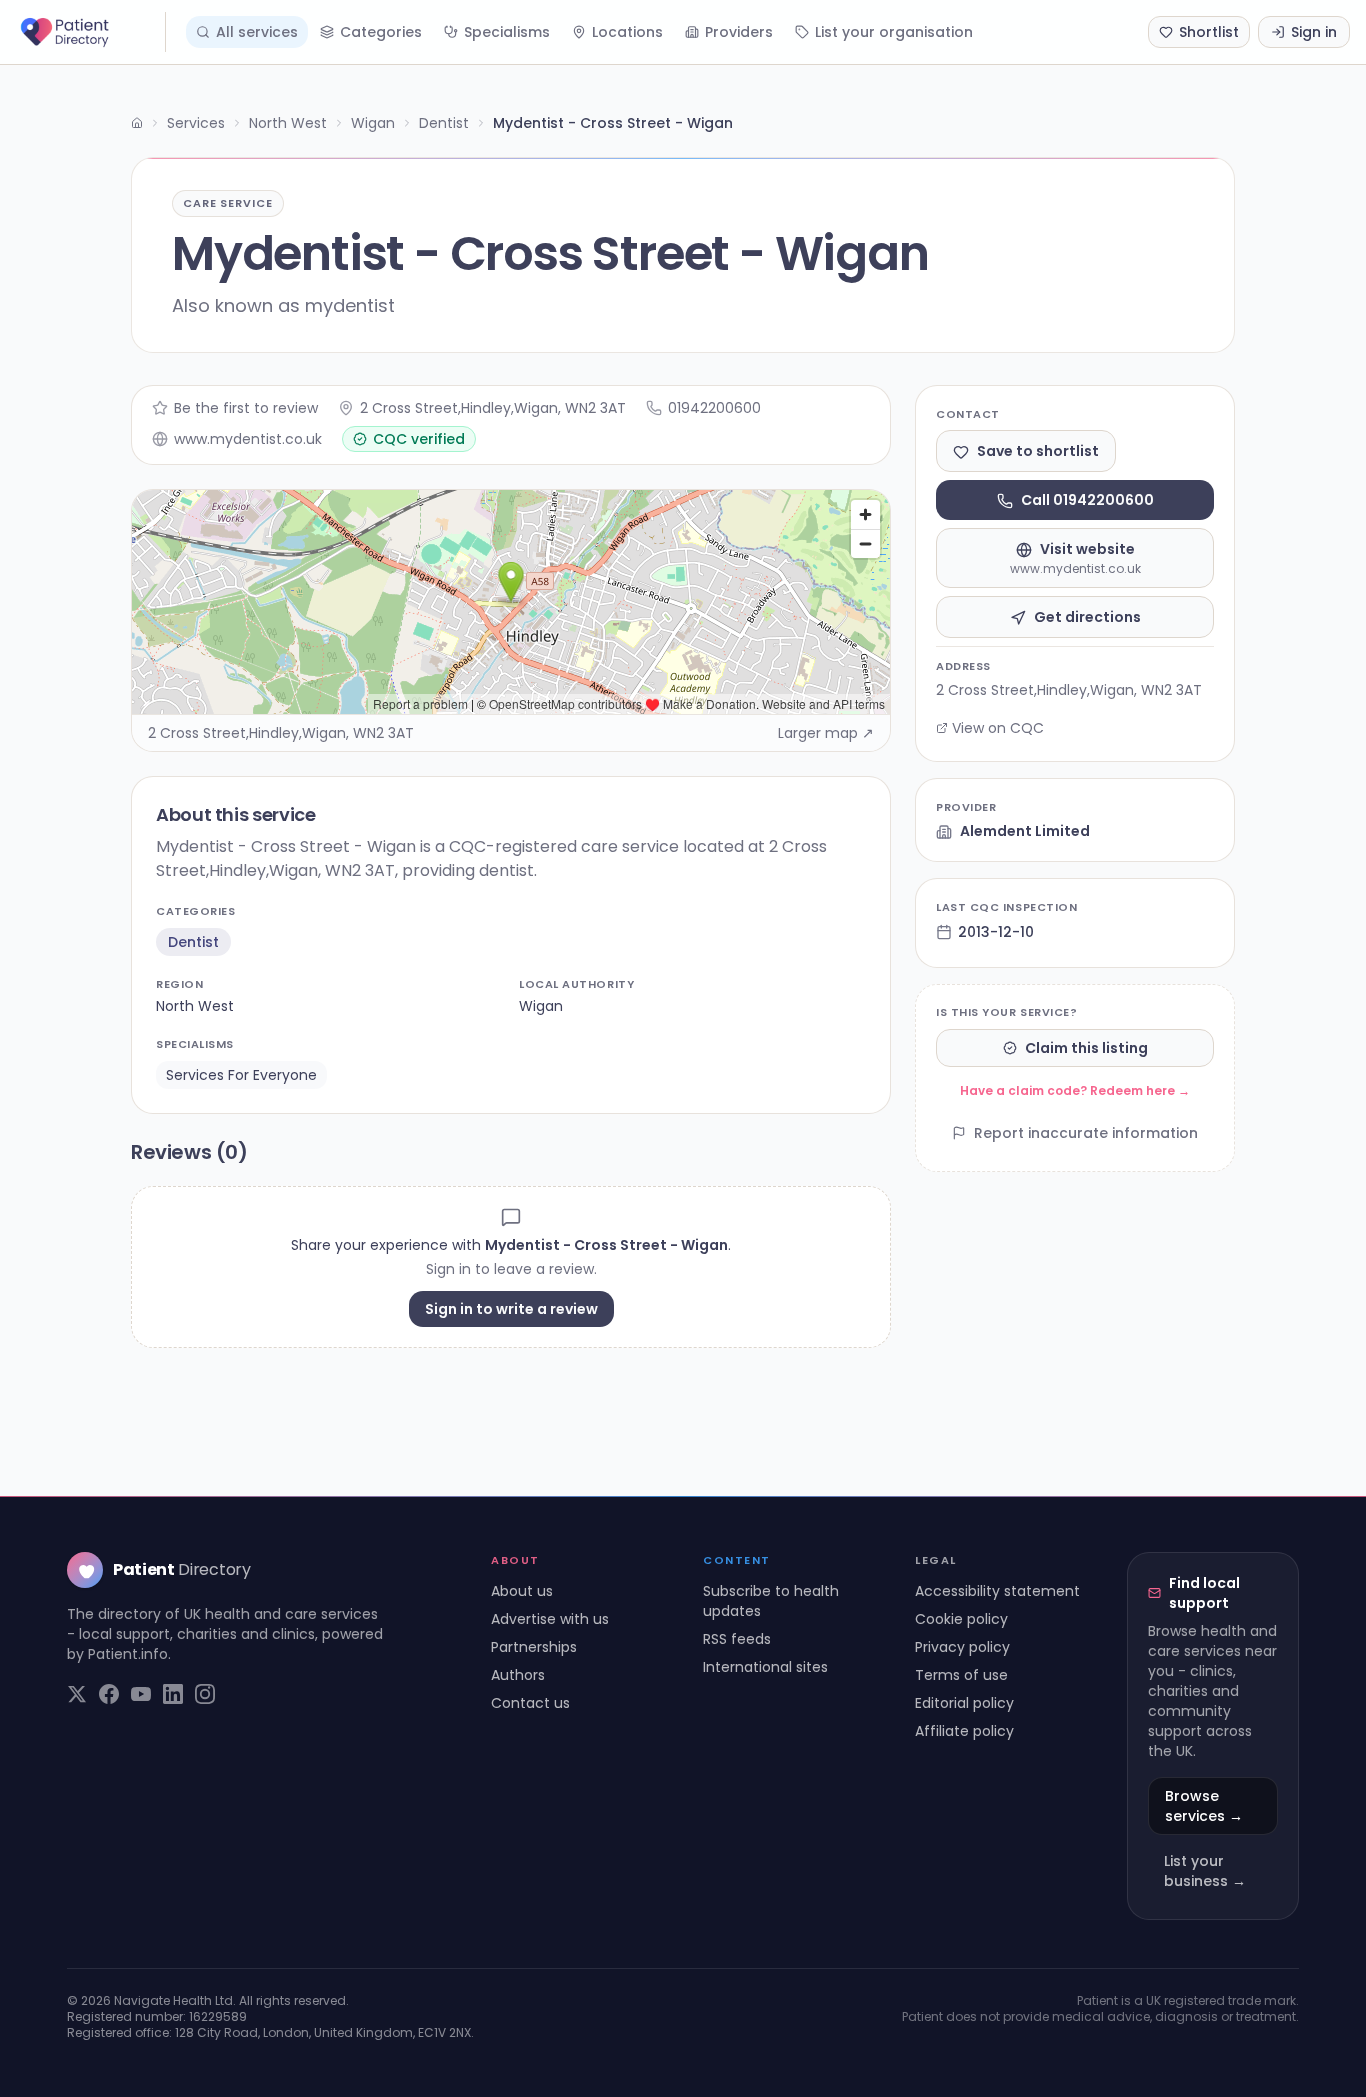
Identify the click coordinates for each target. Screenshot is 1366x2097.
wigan (541, 1006)
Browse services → (1204, 1806)
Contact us (530, 1703)
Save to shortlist (1038, 452)
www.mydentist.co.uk (248, 439)
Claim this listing (1086, 1048)
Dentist (444, 123)
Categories (381, 32)
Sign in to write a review (511, 1309)
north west (195, 1006)
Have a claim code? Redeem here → (1075, 1090)
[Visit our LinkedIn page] (173, 1694)
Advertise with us (550, 1619)
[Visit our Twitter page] (77, 1694)
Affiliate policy (964, 1731)
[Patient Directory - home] (91, 32)
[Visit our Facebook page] (109, 1694)
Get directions (1087, 618)
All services (257, 32)
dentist (193, 942)
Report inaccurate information (1086, 1133)
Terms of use (961, 1675)
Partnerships (534, 1647)
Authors (518, 1675)
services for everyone (241, 1075)
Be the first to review (246, 408)
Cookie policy (961, 1619)
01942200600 (714, 408)
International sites (765, 1667)
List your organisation (894, 32)
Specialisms (507, 32)
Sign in (1314, 32)
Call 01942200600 (1087, 501)
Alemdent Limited (1025, 832)
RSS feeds (737, 1639)
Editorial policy (964, 1703)
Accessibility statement (997, 1591)
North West (288, 123)
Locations (627, 32)
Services (196, 123)
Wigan (373, 123)
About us (522, 1591)
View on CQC (998, 728)
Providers (739, 32)
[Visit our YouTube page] (141, 1694)
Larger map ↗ (826, 733)
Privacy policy (962, 1647)
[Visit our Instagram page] (205, 1694)
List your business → (1205, 1871)
